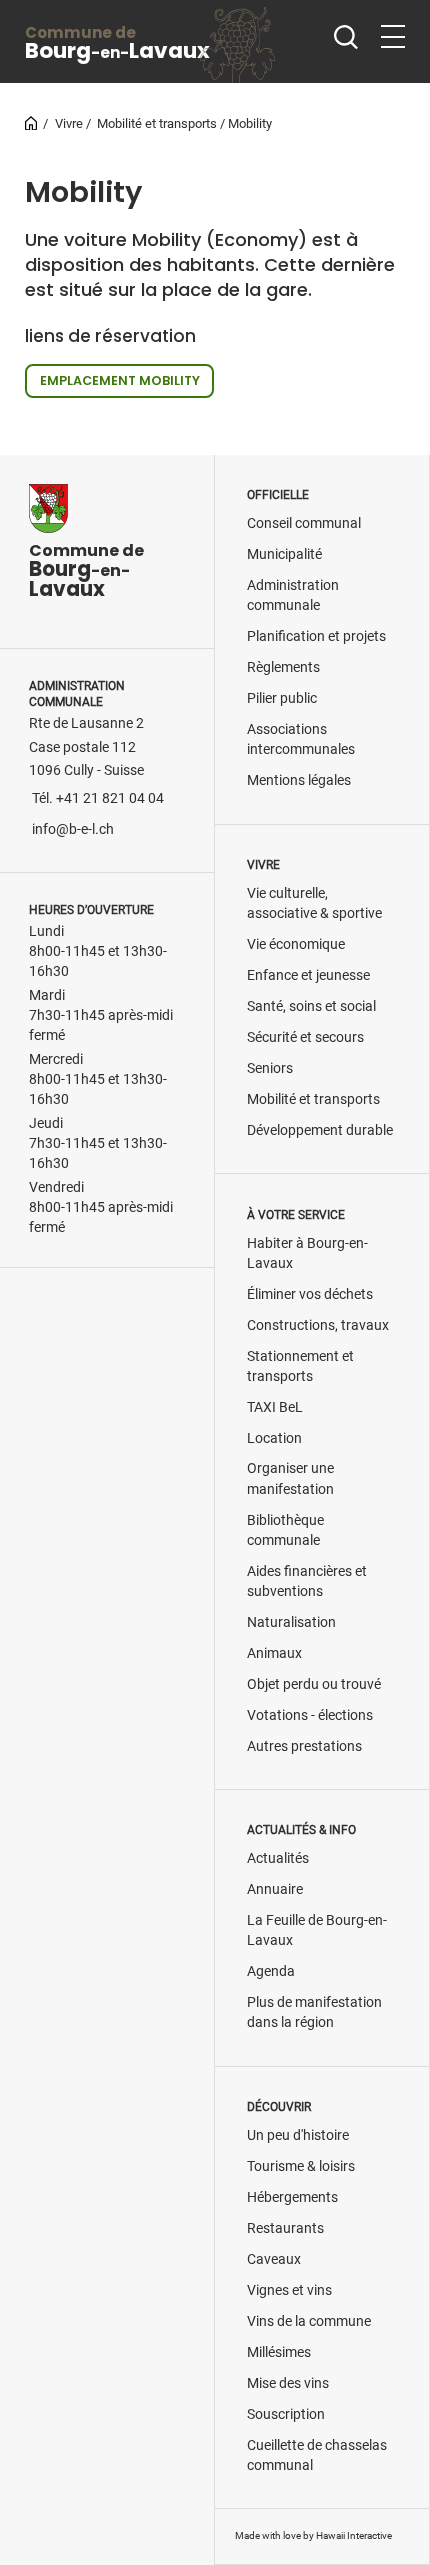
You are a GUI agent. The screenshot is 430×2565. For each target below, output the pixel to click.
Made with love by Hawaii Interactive (313, 2535)
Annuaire (275, 1889)
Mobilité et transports (157, 123)
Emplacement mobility (120, 380)
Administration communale (293, 595)
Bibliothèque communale (285, 1530)
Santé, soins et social (311, 1006)
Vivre (69, 123)
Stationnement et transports (300, 1366)
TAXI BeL (275, 1407)
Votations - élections (310, 1715)
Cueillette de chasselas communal (317, 2455)
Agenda (271, 1971)
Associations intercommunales (301, 739)
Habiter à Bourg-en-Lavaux (307, 1253)
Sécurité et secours (305, 1037)
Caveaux (274, 2259)
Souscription (286, 2414)
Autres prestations (304, 1746)
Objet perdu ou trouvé (314, 1684)
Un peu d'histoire (298, 2135)
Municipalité (284, 554)
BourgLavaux (117, 43)
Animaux (274, 1653)
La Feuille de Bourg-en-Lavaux (317, 1930)
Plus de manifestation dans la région (314, 2012)
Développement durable (320, 1130)
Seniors (270, 1068)
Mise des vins (288, 2383)
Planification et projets (316, 636)
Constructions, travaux (318, 1325)
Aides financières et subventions (307, 1581)
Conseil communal (304, 523)
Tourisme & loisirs (301, 2166)
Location (274, 1438)
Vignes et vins (289, 2290)
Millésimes (279, 2352)
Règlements (283, 667)
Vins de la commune (309, 2321)
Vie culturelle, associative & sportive (314, 903)
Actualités (278, 1858)
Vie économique (296, 944)
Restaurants (285, 2228)
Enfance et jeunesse (308, 975)
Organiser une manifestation (290, 1478)
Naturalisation (291, 1622)
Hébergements (292, 2197)
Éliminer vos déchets (310, 1294)
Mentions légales (299, 780)
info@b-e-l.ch (73, 829)
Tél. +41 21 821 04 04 (98, 798)
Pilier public (282, 698)
